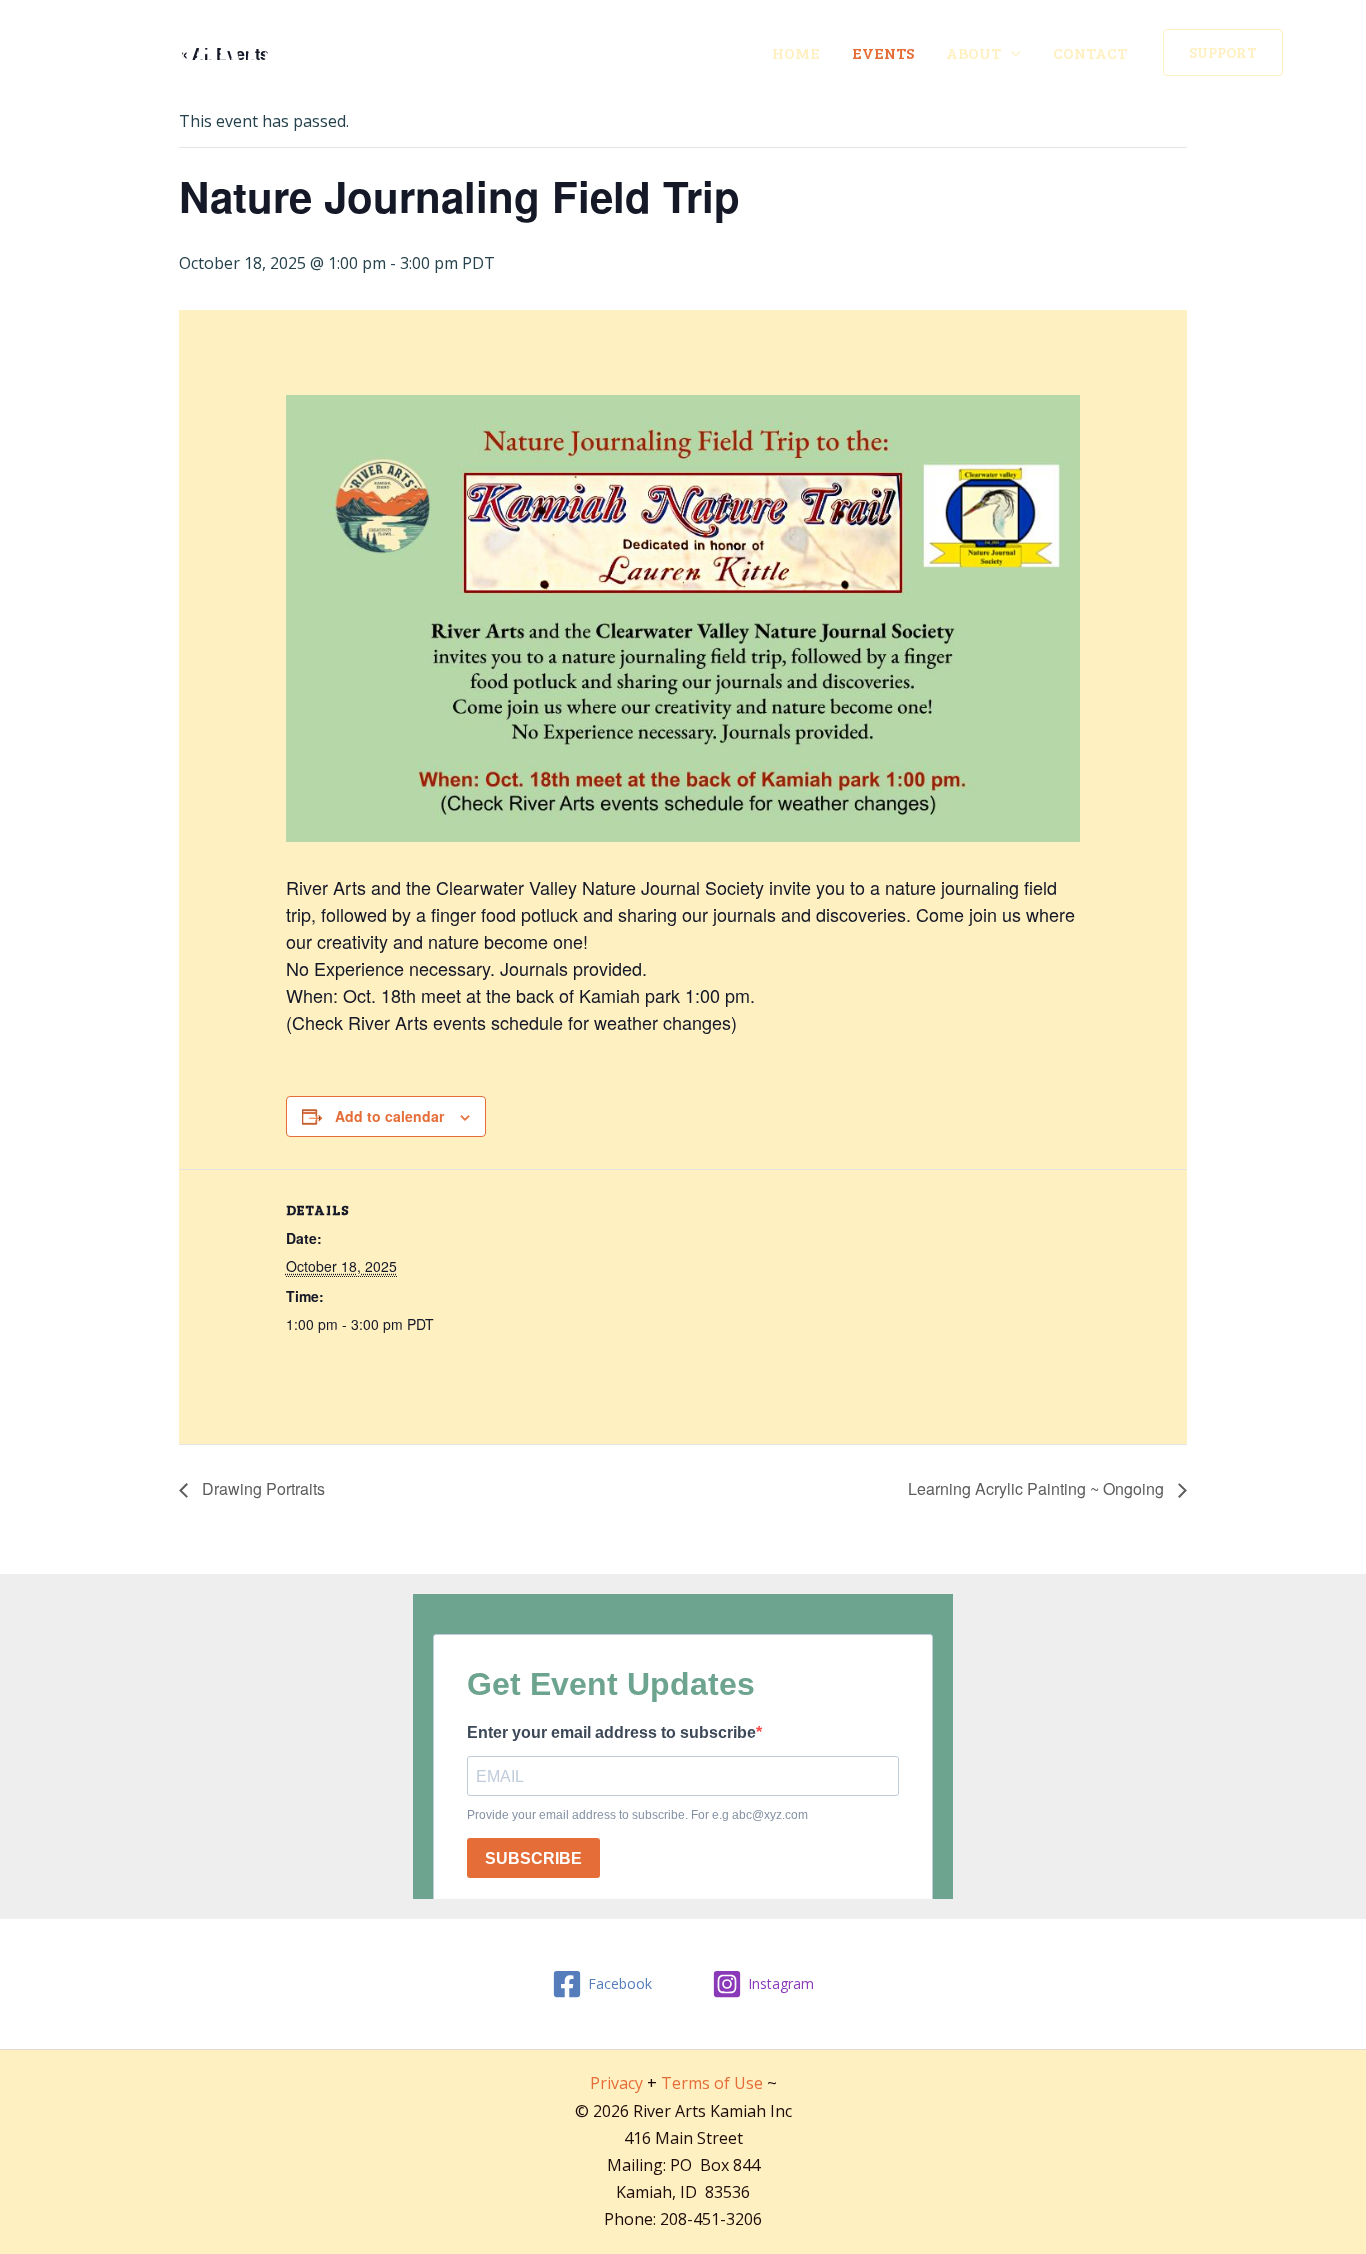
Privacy (616, 2083)
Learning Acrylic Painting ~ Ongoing (1038, 1488)
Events (883, 52)
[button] (1223, 52)
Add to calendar (389, 1116)
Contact (1090, 52)
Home (796, 52)
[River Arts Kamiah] (183, 51)
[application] (1011, 53)
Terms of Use (712, 2083)
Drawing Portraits (261, 1488)
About (973, 52)
